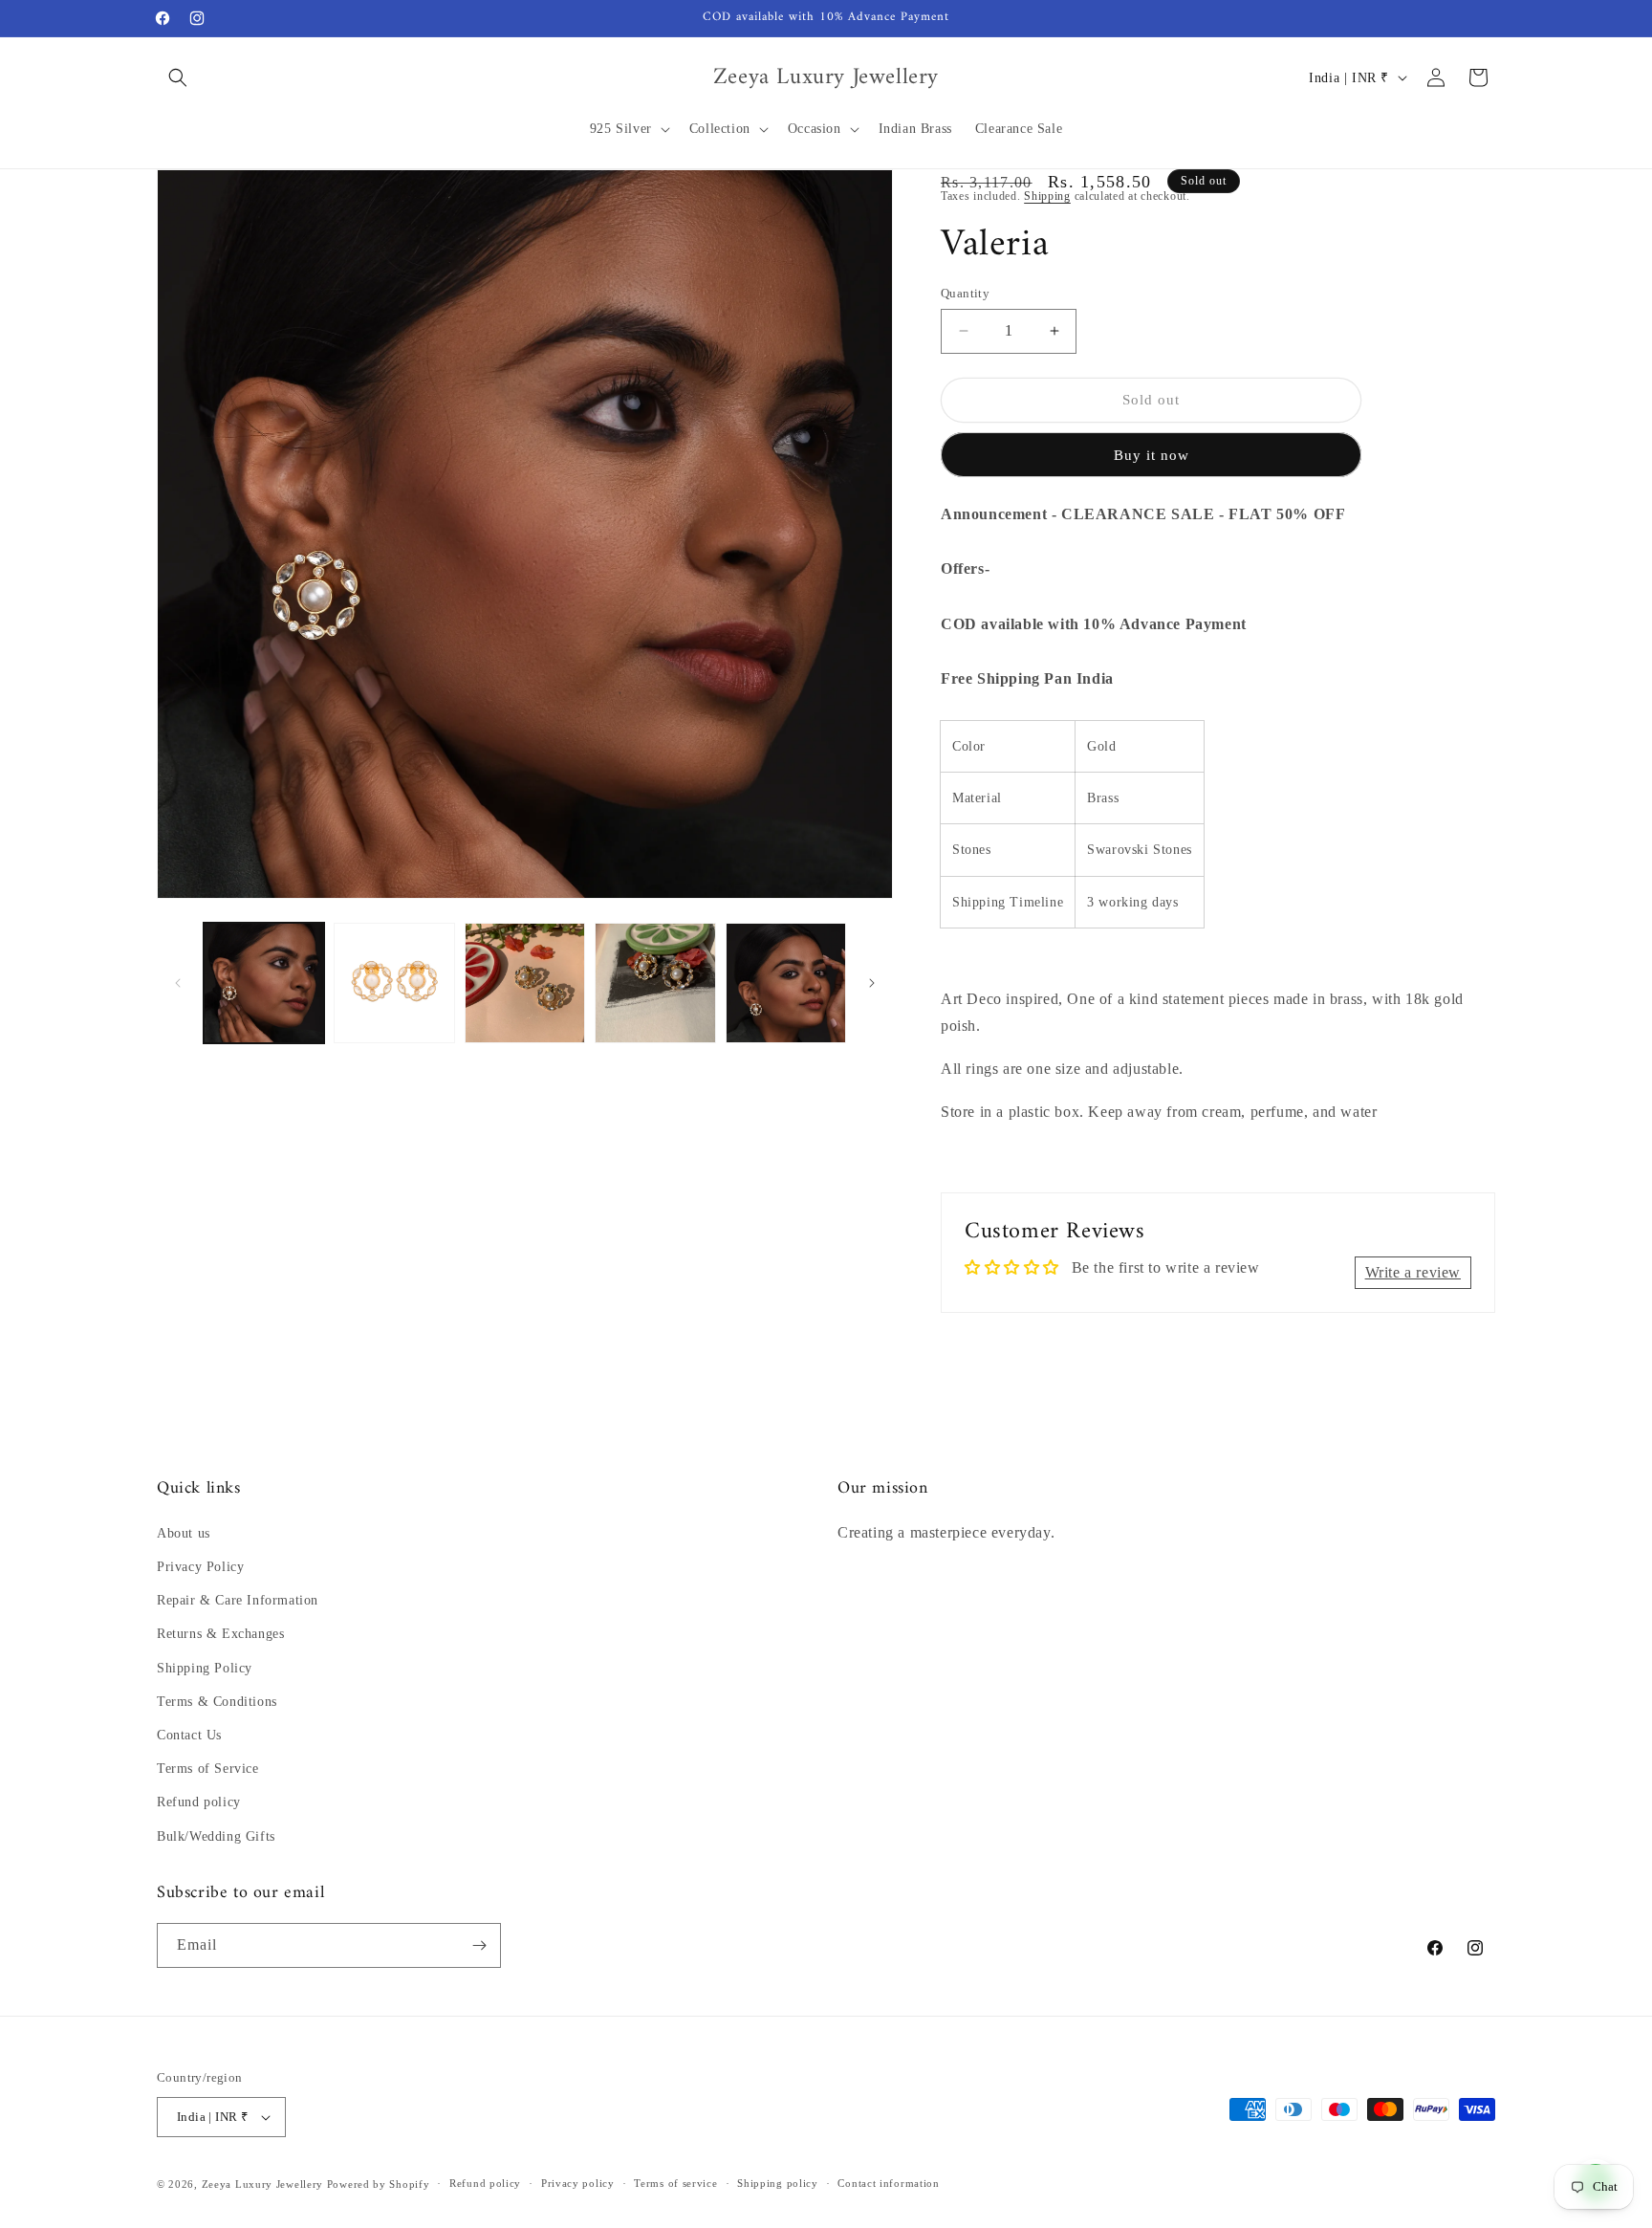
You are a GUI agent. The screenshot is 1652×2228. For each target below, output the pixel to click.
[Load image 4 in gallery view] (655, 983)
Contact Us (189, 1735)
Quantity (965, 293)
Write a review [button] (1413, 1272)
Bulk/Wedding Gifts (216, 1836)
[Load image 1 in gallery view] (264, 983)
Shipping (1047, 196)
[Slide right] (872, 983)
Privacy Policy (200, 1567)
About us (184, 1533)
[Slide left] (178, 983)
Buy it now (1152, 455)
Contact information (888, 2183)
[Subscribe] (479, 1945)
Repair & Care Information (238, 1600)
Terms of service (675, 2183)
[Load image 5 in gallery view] (786, 983)
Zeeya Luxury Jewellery (262, 2184)
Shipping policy (778, 2183)
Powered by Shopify (379, 2184)
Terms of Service (208, 1769)
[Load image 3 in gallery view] (525, 983)
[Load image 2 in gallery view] (394, 983)
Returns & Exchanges (220, 1634)
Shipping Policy (205, 1668)
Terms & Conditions (217, 1702)
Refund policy (199, 1802)
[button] (178, 77)
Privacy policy (578, 2183)
